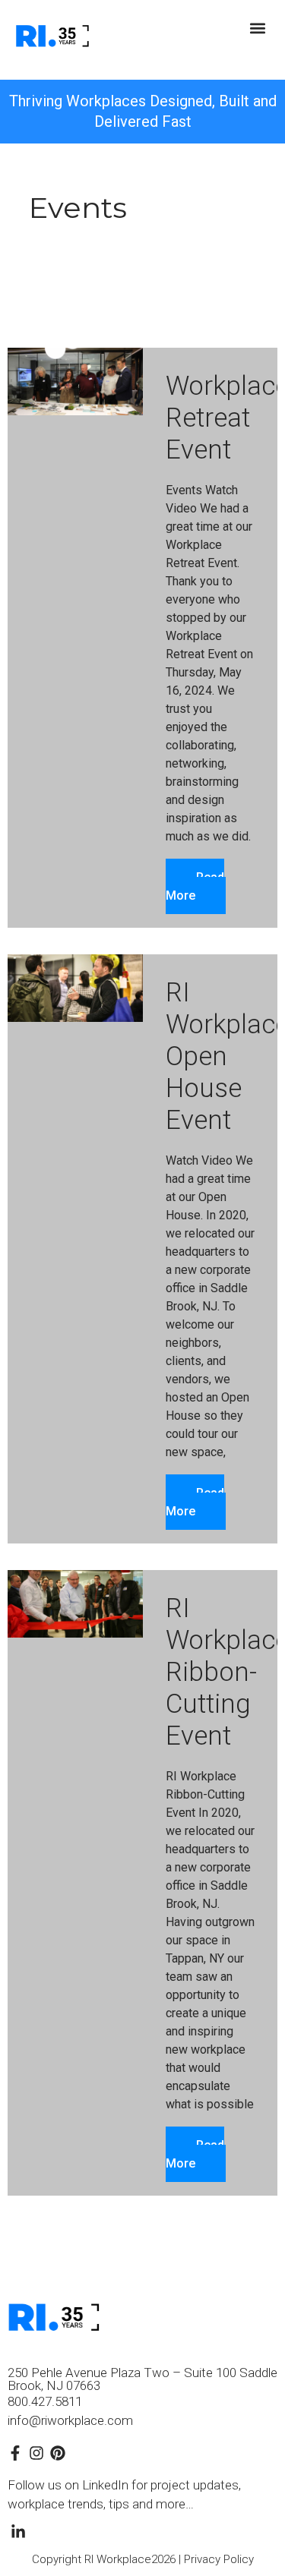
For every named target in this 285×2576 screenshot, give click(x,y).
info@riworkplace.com (70, 2420)
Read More (195, 886)
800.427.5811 (45, 2401)
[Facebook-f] (15, 2453)
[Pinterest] (58, 2453)
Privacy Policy (219, 2559)
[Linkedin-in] (18, 2532)
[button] (257, 28)
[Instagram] (36, 2453)
